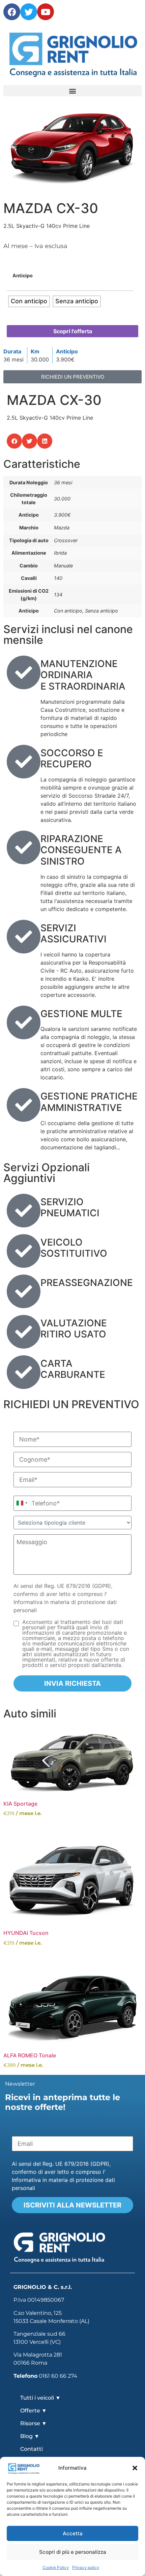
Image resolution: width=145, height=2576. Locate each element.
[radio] (29, 301)
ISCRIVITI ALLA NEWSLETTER (72, 2205)
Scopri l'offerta (73, 331)
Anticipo (23, 276)
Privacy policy (86, 2567)
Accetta (73, 2533)
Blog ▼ (30, 2436)
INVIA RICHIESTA (72, 1683)
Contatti (32, 2449)
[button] (135, 2468)
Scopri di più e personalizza (73, 2552)
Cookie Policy (56, 2567)
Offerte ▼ (34, 2411)
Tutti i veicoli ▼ (40, 2398)
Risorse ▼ (34, 2423)
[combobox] (22, 1503)
